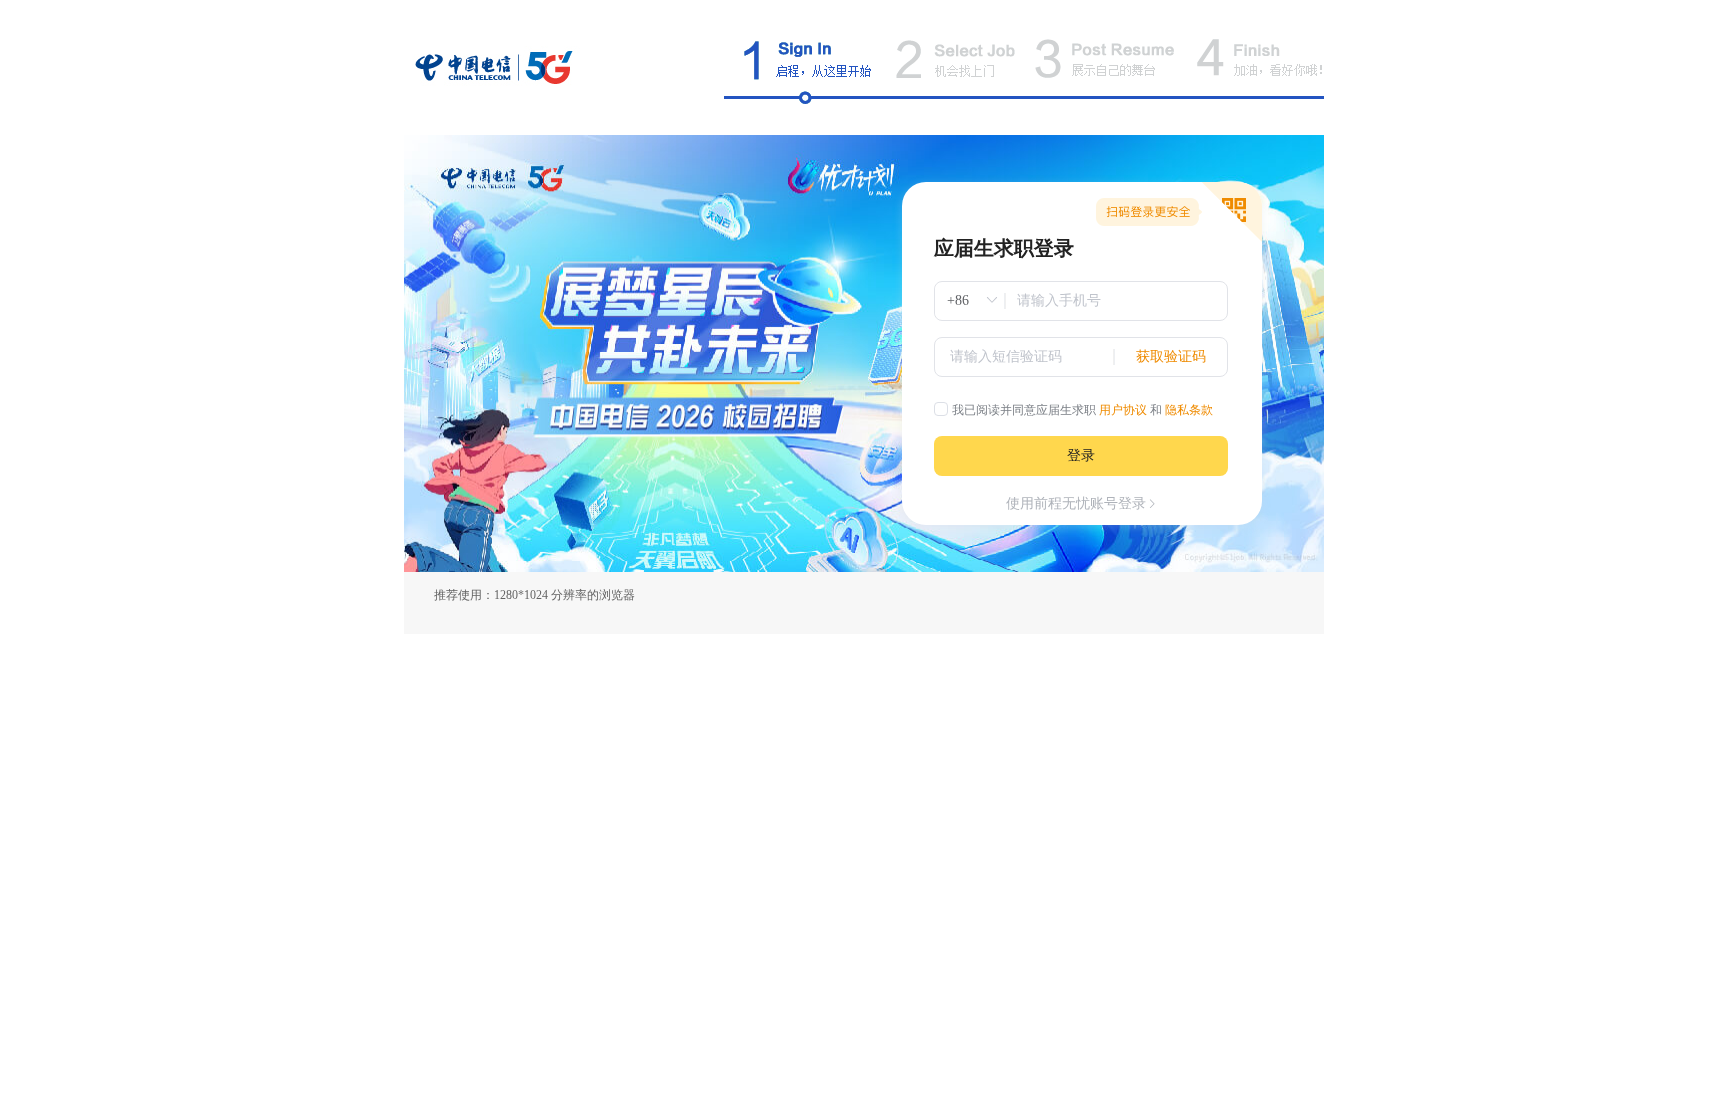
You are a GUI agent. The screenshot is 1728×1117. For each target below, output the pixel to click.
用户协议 (1123, 410)
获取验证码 (1171, 356)
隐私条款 (1189, 410)
